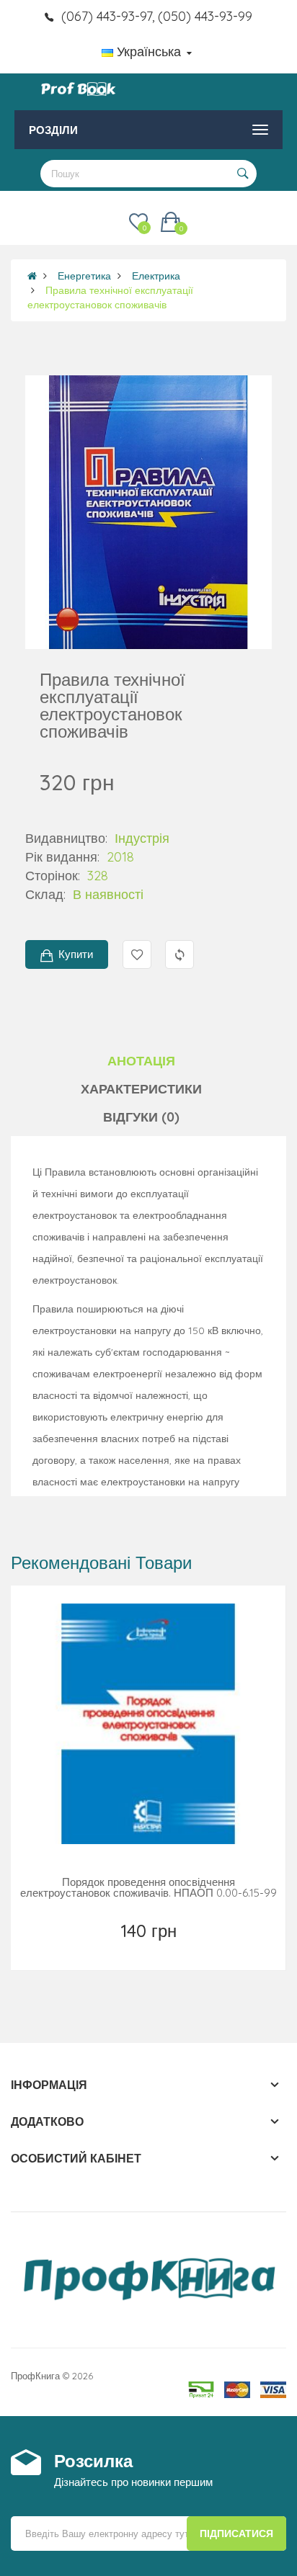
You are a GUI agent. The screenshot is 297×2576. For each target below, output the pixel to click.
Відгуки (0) (141, 1117)
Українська (149, 52)
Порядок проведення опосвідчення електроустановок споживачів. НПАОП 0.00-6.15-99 (148, 1887)
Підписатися (236, 2533)
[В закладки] (117, 1949)
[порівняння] (181, 1949)
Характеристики (141, 1089)
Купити (76, 954)
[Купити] (150, 1949)
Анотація (141, 1061)
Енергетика (84, 276)
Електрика (156, 276)
